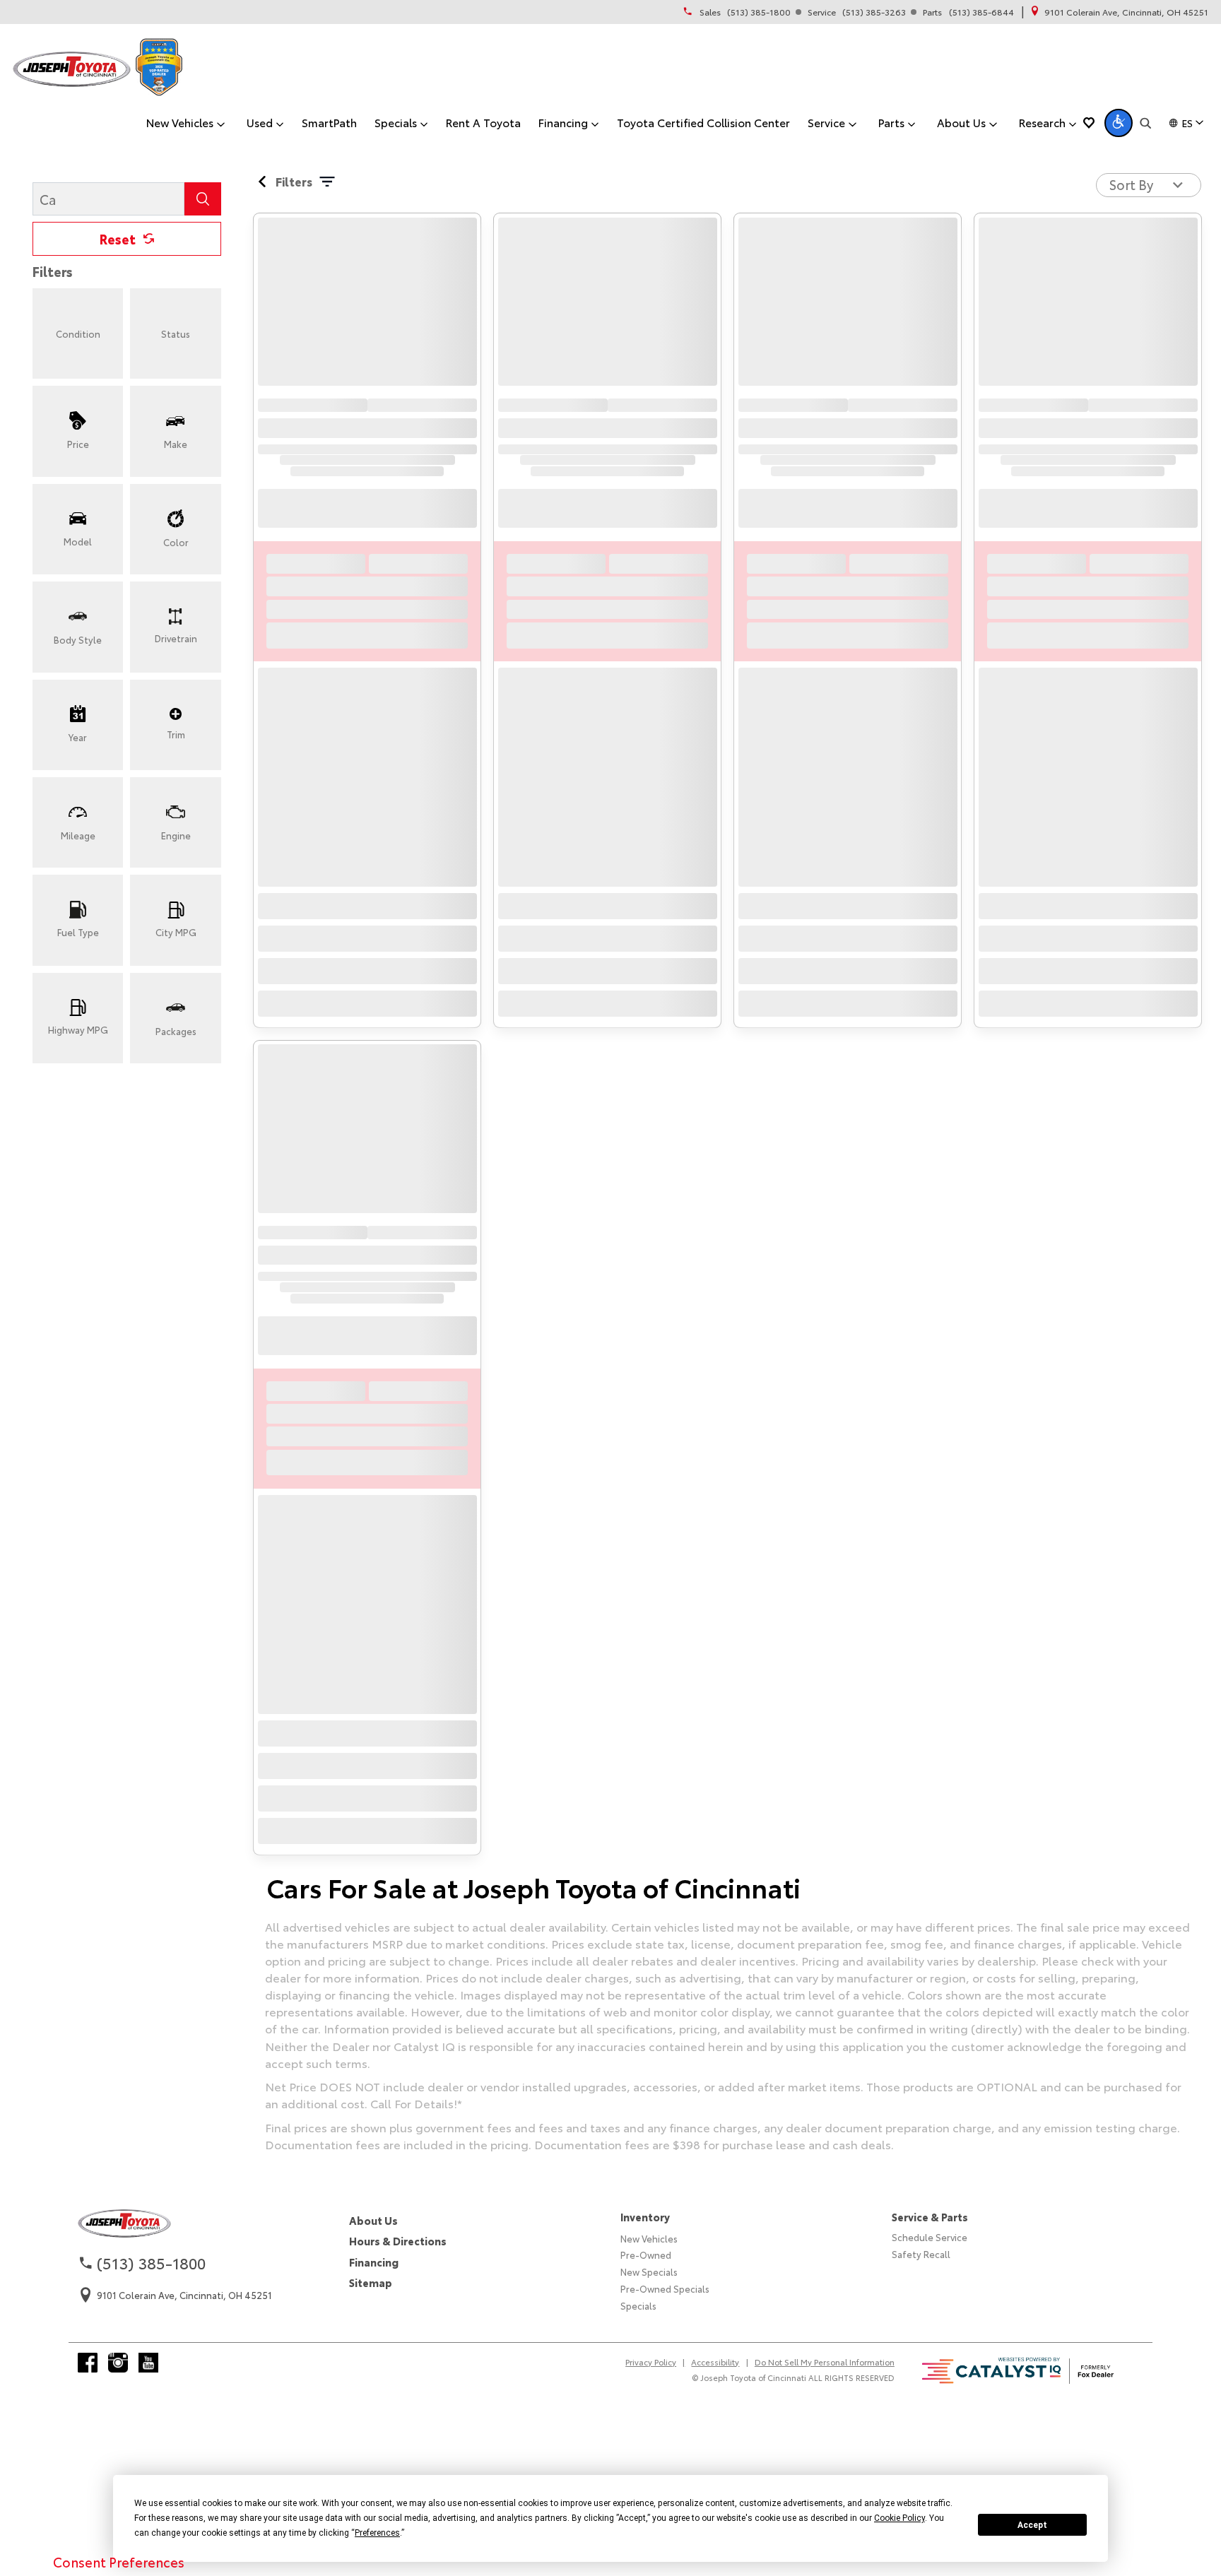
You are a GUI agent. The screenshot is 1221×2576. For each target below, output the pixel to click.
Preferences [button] (377, 2533)
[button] (1119, 123)
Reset (118, 239)
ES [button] (1187, 123)
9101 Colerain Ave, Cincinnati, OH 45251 (1126, 12)
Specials (638, 2305)
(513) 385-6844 (981, 12)
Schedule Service (930, 2237)
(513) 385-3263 (874, 12)
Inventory (645, 2217)
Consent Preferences (119, 2562)
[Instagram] (118, 2363)
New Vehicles (649, 2238)
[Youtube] (148, 2363)
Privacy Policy (651, 2362)
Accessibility (715, 2362)
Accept (1032, 2525)
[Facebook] (88, 2363)
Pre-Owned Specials (665, 2288)
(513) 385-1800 (759, 12)
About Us (373, 2220)
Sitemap (371, 2282)
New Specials (649, 2271)
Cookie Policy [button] (899, 2518)
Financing (374, 2262)
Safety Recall (921, 2254)
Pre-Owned (646, 2255)
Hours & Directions (398, 2241)
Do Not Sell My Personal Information (825, 2362)
